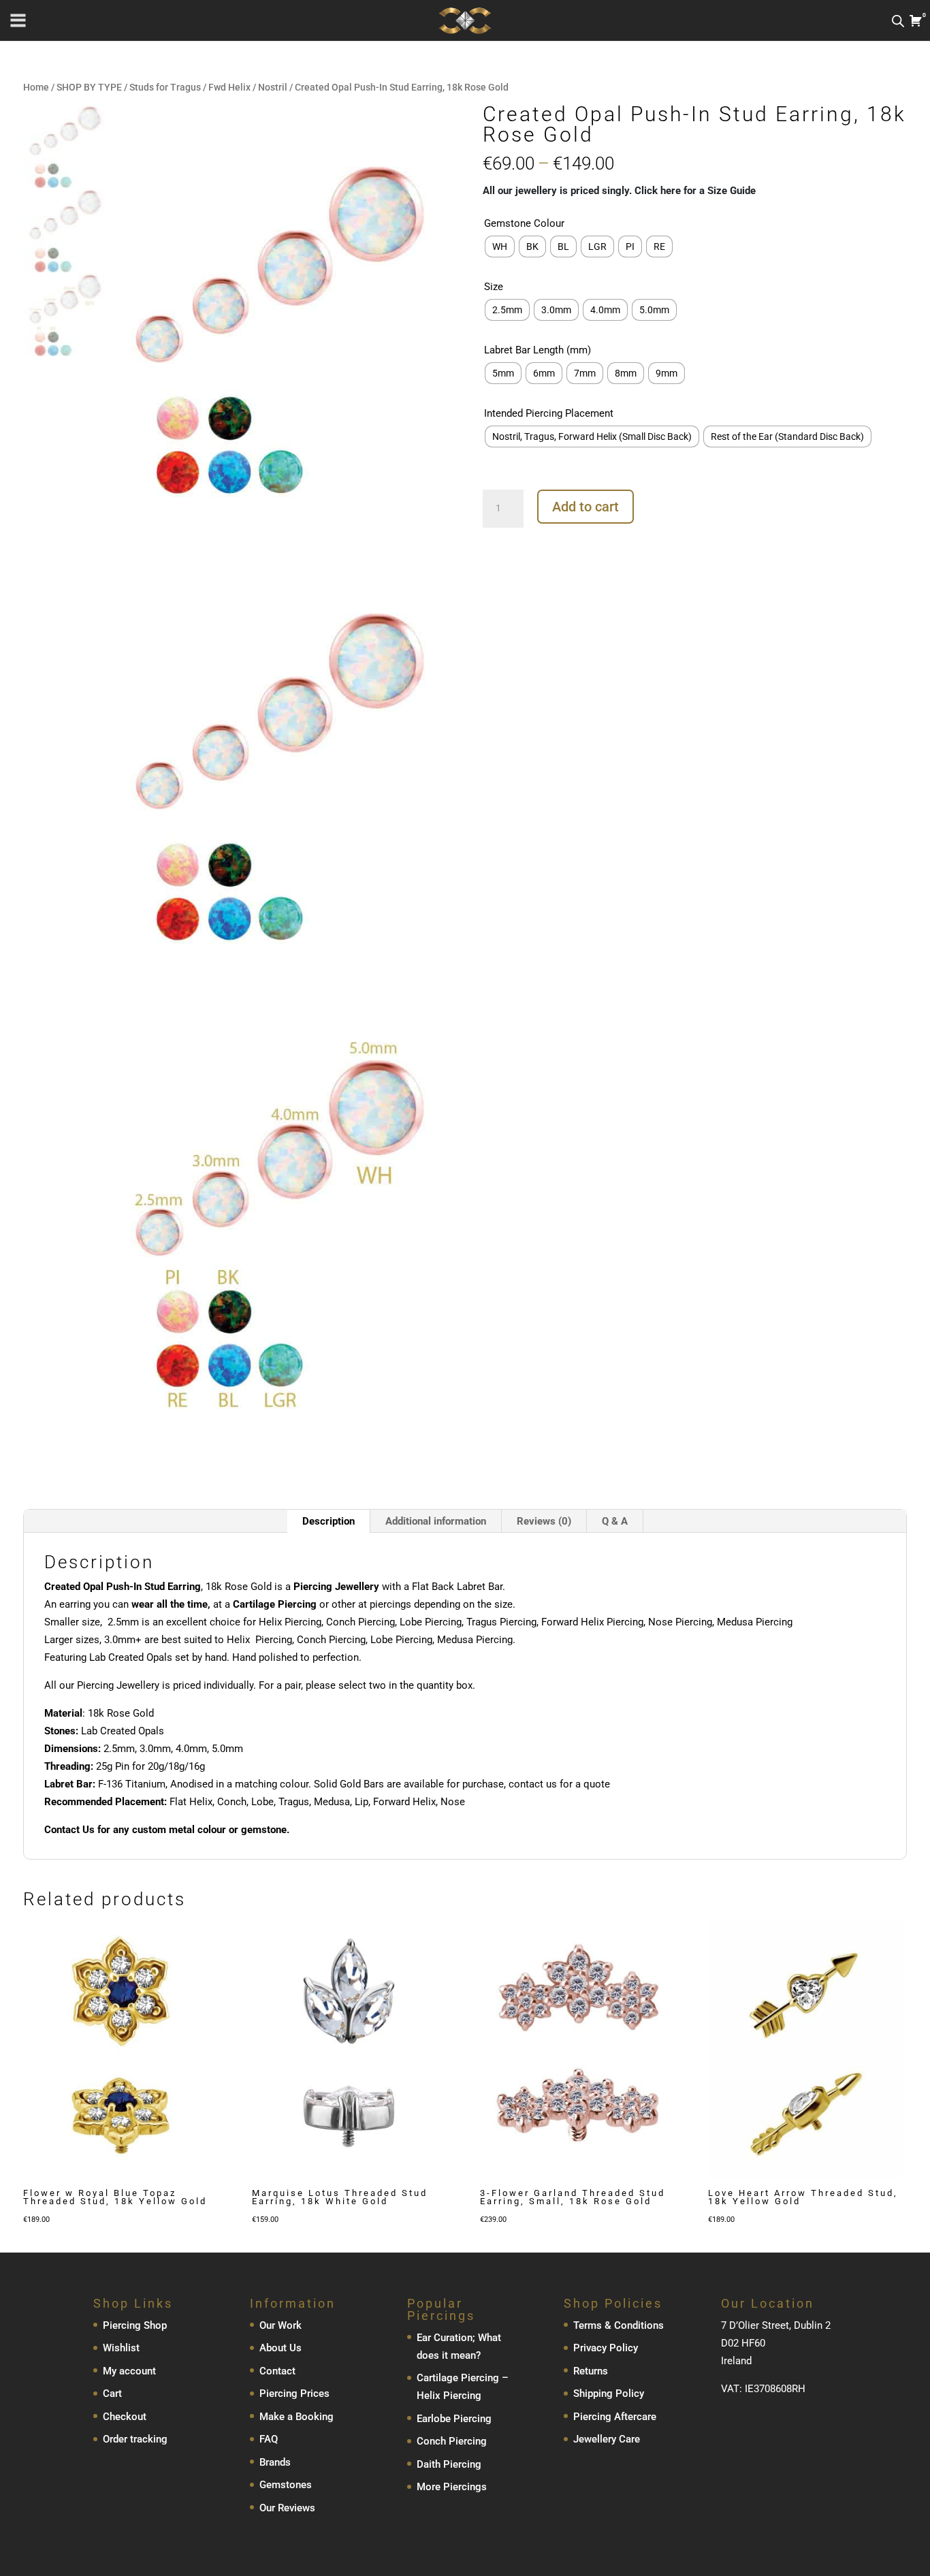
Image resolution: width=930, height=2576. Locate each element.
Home (36, 87)
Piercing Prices (294, 2394)
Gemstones (286, 2485)
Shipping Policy (609, 2394)
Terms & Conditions (619, 2325)
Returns (591, 2371)
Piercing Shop (135, 2325)
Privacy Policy (606, 2348)
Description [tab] (328, 1521)
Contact (277, 2371)
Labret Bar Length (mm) (538, 350)
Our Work (280, 2325)
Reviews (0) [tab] (544, 1521)
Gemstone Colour (524, 223)
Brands (275, 2462)
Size (494, 287)
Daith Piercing (449, 2464)
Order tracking (135, 2439)
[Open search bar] (898, 21)
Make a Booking (296, 2417)
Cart (112, 2394)
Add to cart (586, 507)
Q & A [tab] (615, 1521)
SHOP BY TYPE (89, 87)
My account (129, 2371)
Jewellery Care (607, 2439)
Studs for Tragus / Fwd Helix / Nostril (208, 87)
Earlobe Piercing (454, 2419)
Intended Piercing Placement (549, 413)
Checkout (125, 2417)
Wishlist (121, 2348)
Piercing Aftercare (615, 2417)
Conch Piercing (452, 2441)
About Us (280, 2348)
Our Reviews (287, 2508)
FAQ (269, 2439)
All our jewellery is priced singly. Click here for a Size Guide (619, 191)
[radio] (500, 247)
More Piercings (452, 2487)
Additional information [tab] (436, 1521)
